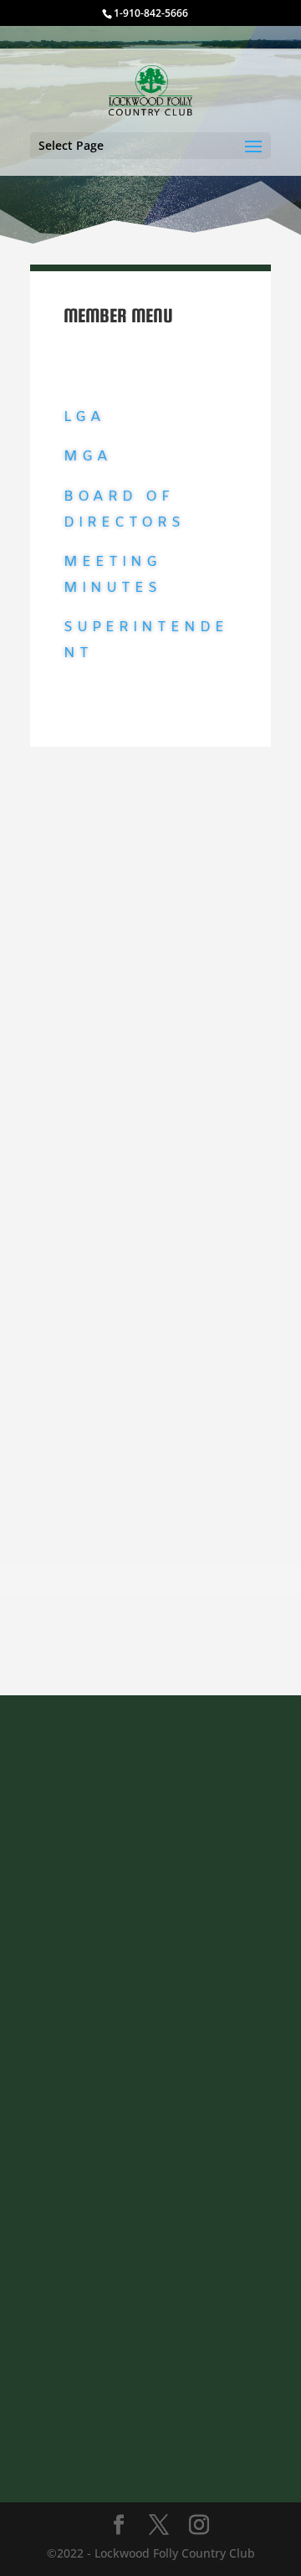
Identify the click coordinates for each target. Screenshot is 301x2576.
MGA (88, 457)
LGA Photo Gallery (114, 1145)
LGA (84, 417)
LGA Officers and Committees (147, 884)
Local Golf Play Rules (121, 1090)
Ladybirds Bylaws (114, 852)
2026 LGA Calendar (117, 950)
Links (86, 823)
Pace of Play (97, 1037)
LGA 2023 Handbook (120, 917)
